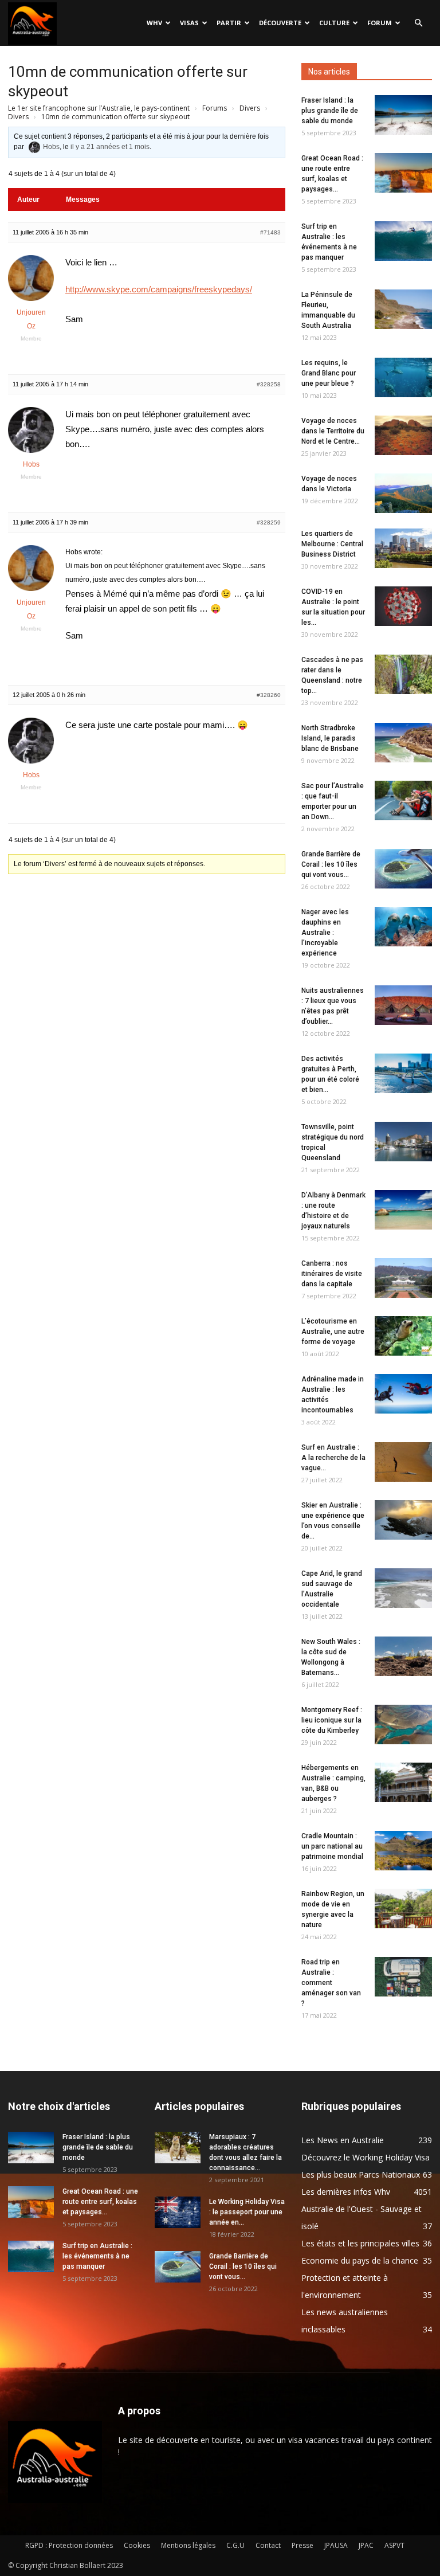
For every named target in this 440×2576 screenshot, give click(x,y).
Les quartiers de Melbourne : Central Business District (332, 544)
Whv (154, 23)
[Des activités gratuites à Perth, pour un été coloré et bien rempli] (403, 1073)
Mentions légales (188, 2545)
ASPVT (394, 2545)
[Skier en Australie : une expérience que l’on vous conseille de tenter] (403, 1520)
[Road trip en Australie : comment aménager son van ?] (403, 1977)
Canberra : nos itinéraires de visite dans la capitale (332, 1274)
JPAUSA (336, 2545)
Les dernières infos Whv (346, 2192)
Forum (380, 23)
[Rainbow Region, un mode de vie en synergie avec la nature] (403, 1908)
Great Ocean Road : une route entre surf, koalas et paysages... (100, 2202)
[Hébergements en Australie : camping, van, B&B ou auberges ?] (403, 1782)
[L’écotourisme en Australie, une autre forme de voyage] (403, 1336)
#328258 (269, 384)
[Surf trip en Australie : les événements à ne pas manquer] (403, 241)
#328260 (269, 695)
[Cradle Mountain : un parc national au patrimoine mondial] (403, 1851)
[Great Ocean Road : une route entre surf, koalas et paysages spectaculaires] (403, 173)
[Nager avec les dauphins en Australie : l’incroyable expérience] (403, 927)
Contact (268, 2545)
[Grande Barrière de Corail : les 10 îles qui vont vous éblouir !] (403, 869)
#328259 (269, 522)
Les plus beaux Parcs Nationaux (361, 2174)
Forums (215, 108)
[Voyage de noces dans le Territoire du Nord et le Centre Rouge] (403, 435)
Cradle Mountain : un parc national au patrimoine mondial (332, 1846)
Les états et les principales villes (360, 2243)
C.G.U (235, 2545)
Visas (189, 23)
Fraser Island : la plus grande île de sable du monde (330, 111)
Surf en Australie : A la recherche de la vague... (333, 1458)
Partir (229, 23)
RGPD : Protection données (69, 2545)
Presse (302, 2545)
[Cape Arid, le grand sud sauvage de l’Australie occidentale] (403, 1588)
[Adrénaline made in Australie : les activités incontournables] (403, 1394)
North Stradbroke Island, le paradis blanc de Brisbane (330, 738)
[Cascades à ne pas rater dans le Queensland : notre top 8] (403, 674)
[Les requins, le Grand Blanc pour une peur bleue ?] (403, 377)
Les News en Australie (343, 2140)
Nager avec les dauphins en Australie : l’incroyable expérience (325, 933)
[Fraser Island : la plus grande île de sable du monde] (403, 115)
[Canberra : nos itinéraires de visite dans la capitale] (403, 1278)
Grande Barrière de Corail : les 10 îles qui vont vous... (331, 864)
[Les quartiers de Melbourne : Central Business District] (403, 548)
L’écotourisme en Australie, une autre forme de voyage (333, 1332)
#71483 (270, 232)
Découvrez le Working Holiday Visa (366, 2157)
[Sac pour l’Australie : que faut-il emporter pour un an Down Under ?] (403, 800)
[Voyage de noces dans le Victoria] (403, 493)
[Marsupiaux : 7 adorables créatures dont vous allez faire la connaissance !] (178, 2148)
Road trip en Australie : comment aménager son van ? (331, 1983)
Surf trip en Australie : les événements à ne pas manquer (97, 2256)
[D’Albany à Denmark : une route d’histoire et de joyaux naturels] (403, 1210)
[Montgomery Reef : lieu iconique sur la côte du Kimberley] (403, 1724)
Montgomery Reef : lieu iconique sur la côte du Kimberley (332, 1720)
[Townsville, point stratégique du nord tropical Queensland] (403, 1142)
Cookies (137, 2545)
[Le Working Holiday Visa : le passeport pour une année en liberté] (178, 2212)
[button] (418, 23)
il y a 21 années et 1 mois (110, 147)
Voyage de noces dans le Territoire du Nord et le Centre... (333, 431)
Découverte (280, 23)
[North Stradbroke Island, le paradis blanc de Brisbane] (403, 743)
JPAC (366, 2545)
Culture (334, 23)
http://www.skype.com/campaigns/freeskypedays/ (159, 289)
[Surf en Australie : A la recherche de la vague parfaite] (403, 1462)
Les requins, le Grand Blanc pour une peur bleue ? (329, 373)
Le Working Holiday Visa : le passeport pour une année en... (247, 2212)
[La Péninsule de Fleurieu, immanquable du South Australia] (403, 309)
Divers (250, 108)
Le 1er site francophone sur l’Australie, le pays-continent (99, 108)
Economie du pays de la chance (360, 2260)
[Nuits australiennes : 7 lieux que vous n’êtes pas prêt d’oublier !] (403, 1005)
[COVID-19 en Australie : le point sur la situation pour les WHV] (403, 606)
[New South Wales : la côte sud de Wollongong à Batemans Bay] (403, 1656)
